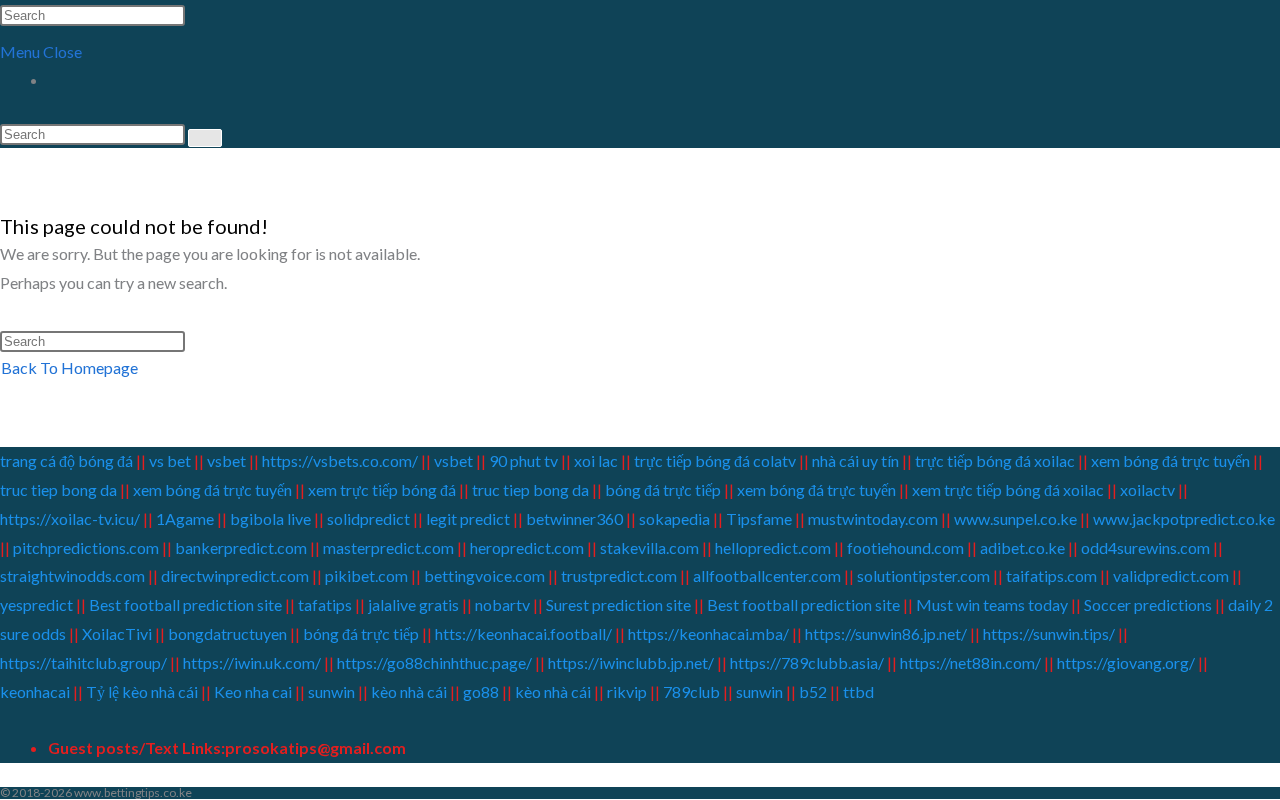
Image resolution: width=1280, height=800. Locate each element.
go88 (481, 691)
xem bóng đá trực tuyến (1170, 460)
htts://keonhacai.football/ (523, 633)
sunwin (331, 691)
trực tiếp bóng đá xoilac (995, 460)
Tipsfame (759, 518)
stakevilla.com (649, 547)
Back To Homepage (69, 367)
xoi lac (596, 460)
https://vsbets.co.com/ (340, 460)
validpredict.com (1171, 575)
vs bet (170, 460)
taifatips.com (1051, 575)
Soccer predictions (1148, 604)
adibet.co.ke (1022, 547)
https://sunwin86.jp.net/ (886, 633)
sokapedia (674, 518)
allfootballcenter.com (767, 575)
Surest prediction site (618, 604)
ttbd (858, 691)
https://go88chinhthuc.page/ (434, 662)
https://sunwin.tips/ (1049, 633)
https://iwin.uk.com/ (252, 662)
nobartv (502, 604)
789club (690, 691)
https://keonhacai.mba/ (708, 633)
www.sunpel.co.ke (1017, 518)
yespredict (36, 604)
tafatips (325, 604)
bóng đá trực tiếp (663, 489)
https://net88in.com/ (970, 662)
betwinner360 (574, 518)
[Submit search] (205, 138)
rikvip (627, 691)
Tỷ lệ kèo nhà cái (142, 691)
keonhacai (35, 691)
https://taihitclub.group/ (83, 662)
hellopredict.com (773, 547)
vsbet (228, 460)
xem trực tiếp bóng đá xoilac (1008, 489)
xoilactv (1147, 489)
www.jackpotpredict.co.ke (1184, 518)
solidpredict (368, 518)
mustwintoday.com (873, 518)
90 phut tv (523, 460)
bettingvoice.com (484, 575)
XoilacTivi (118, 633)
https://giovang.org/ (1126, 662)
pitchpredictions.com (86, 547)
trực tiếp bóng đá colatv (715, 460)
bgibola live (270, 518)
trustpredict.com (619, 575)
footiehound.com (905, 547)
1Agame (185, 518)
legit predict (468, 518)
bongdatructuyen (229, 633)
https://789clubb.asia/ (807, 662)
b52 (813, 691)
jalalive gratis (413, 604)
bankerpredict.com (241, 547)
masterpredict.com (388, 547)
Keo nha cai (253, 691)
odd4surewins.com (1145, 547)
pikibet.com (366, 575)
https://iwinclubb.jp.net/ (631, 662)
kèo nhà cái (409, 691)
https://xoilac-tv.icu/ (70, 518)
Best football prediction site (185, 604)
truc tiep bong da (58, 489)
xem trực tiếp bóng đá (382, 489)
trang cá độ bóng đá (68, 460)
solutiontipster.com (923, 575)
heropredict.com (527, 547)
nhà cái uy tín (855, 460)
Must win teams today (992, 604)
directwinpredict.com (235, 575)
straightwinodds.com (72, 575)
